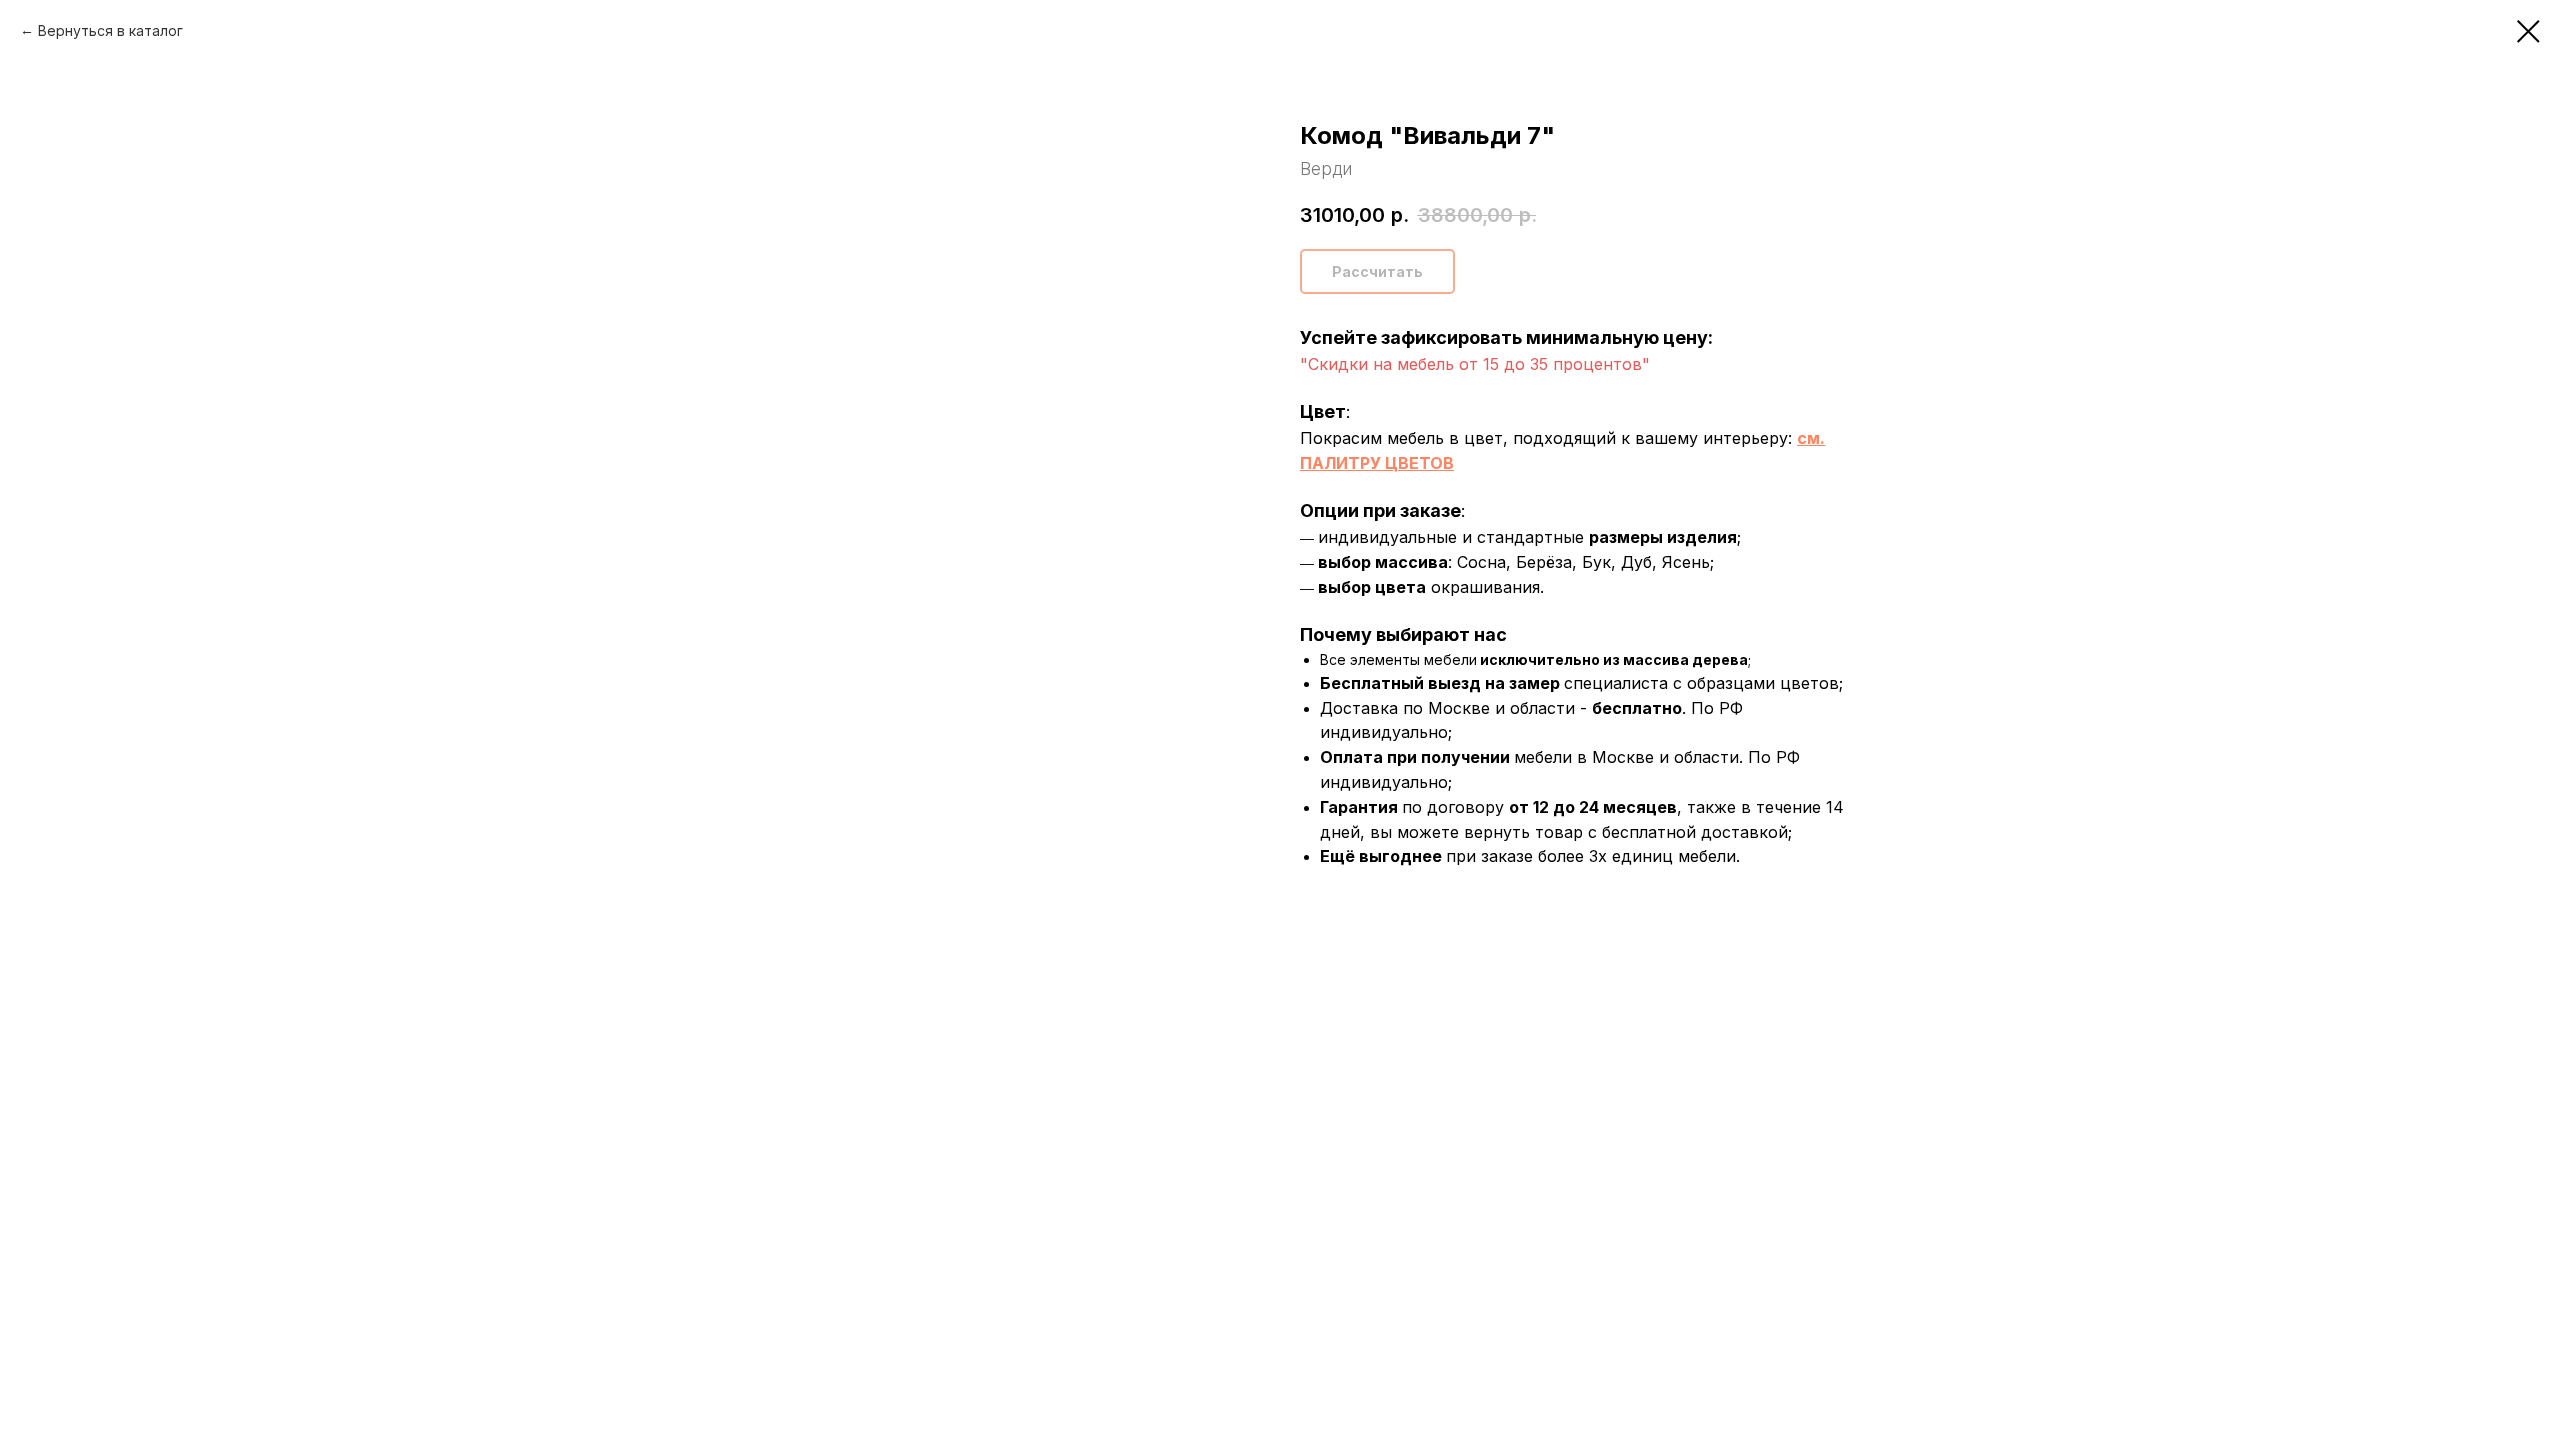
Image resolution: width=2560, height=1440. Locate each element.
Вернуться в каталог (110, 30)
